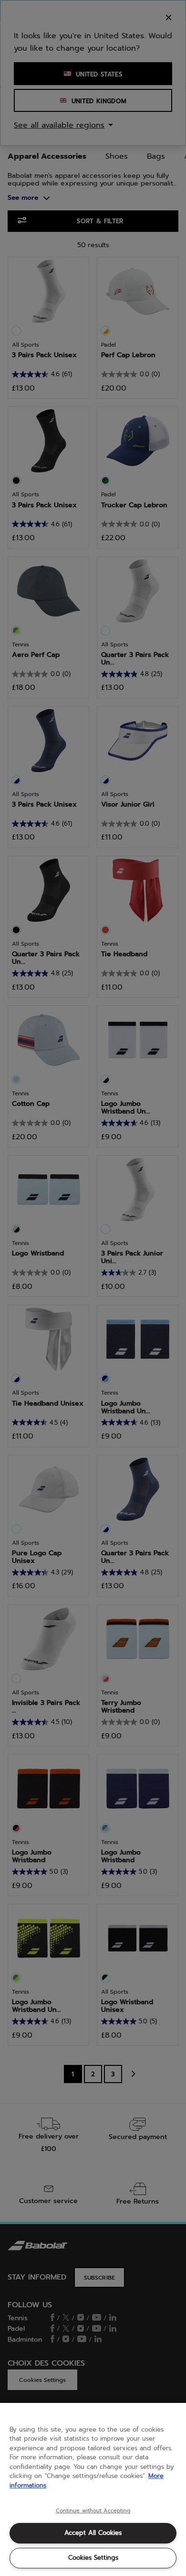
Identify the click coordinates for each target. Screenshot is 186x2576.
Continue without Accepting (93, 2511)
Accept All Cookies (93, 2533)
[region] (93, 2489)
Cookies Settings (93, 2558)
